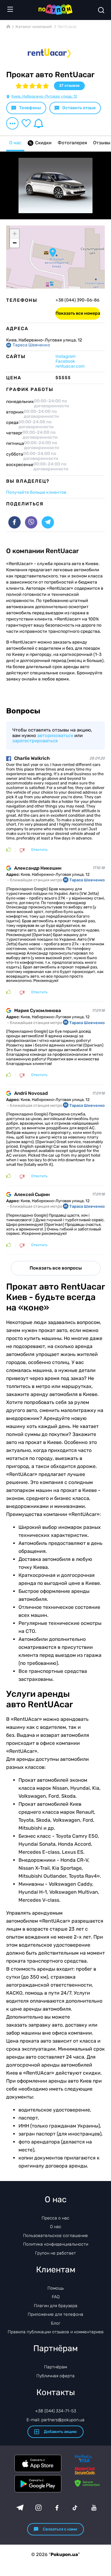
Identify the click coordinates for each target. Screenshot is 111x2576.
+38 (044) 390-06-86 (77, 300)
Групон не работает (55, 2253)
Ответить (39, 850)
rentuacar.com (70, 366)
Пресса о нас (55, 2218)
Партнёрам (55, 2367)
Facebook (65, 361)
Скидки (43, 143)
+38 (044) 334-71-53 (56, 2411)
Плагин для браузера (56, 2306)
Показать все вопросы (56, 1268)
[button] (53, 253)
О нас (15, 143)
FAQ (56, 2297)
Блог (56, 2323)
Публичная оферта (55, 2376)
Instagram (66, 356)
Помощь (56, 2288)
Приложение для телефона (55, 2314)
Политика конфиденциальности (56, 2244)
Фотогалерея (72, 143)
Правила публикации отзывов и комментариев (56, 2332)
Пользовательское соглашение (55, 2236)
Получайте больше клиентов (36, 492)
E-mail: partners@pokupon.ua (55, 2420)
